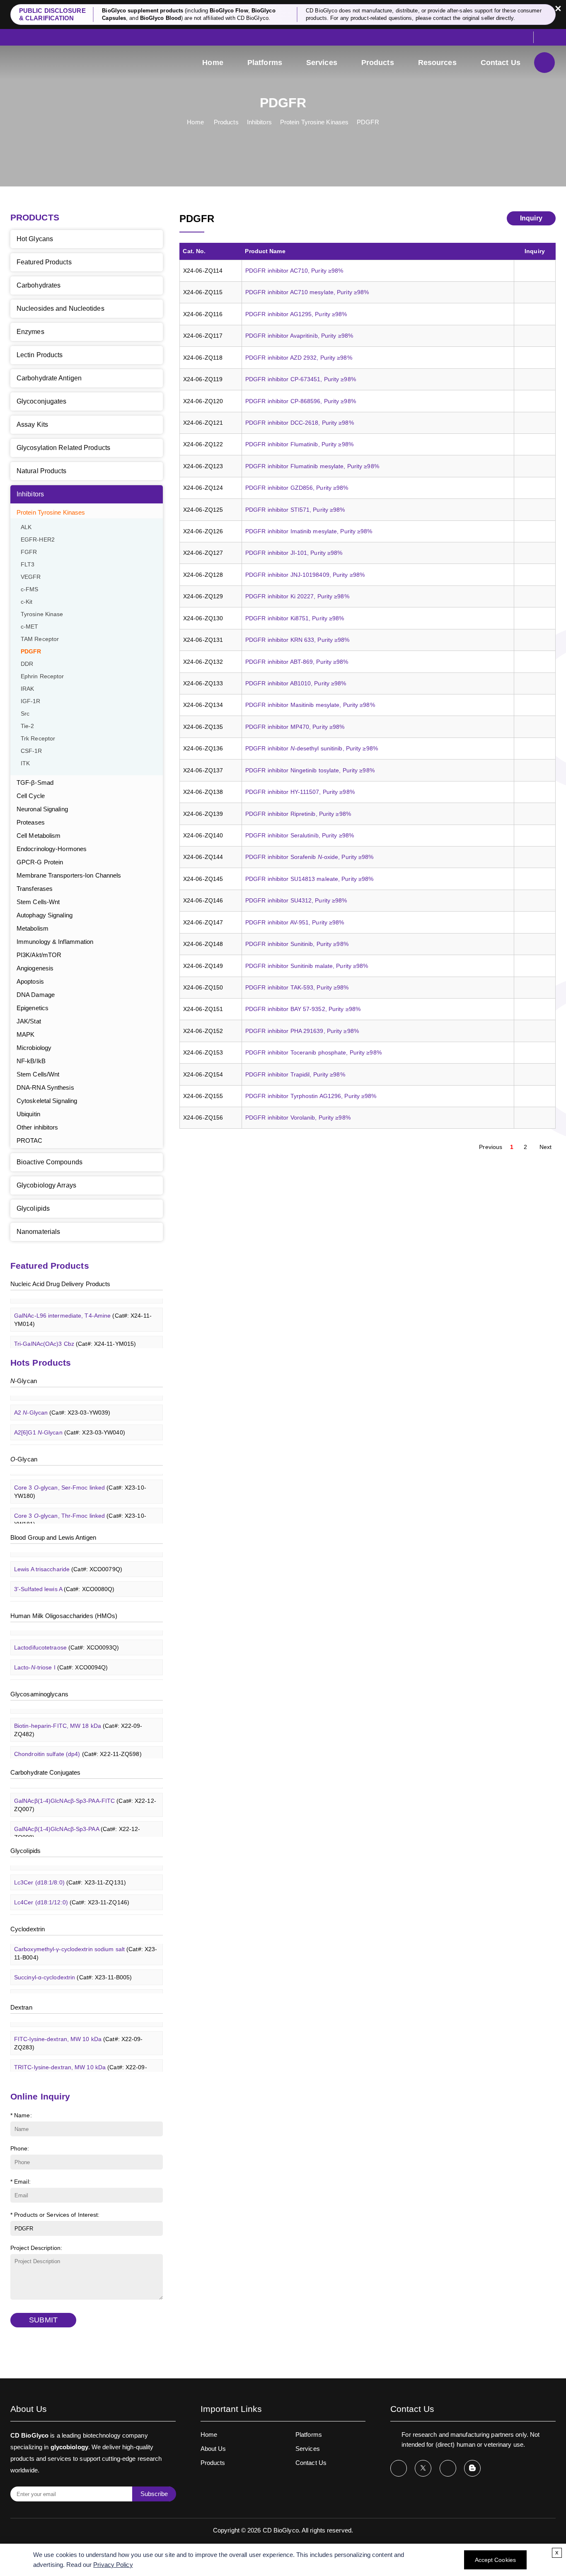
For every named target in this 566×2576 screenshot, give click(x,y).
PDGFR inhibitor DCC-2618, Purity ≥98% (300, 423)
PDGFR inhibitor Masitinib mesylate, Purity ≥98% (310, 705)
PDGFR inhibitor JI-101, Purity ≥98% (294, 553)
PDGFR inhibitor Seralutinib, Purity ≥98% (300, 835)
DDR (27, 664)
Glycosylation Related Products (63, 448)
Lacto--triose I (61, 1657)
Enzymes (30, 332)
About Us (213, 2449)
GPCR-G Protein (40, 862)
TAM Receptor (40, 639)
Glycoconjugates (42, 401)
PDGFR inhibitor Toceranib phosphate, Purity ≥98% (313, 1052)
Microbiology (34, 1048)
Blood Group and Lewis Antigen (53, 1537)
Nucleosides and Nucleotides (60, 308)
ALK (26, 527)
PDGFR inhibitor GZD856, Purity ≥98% (297, 488)
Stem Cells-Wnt (38, 902)
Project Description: (36, 2248)
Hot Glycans (35, 239)
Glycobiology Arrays (46, 1185)
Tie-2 (28, 726)
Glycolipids (33, 1208)
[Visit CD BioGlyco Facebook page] (399, 2468)
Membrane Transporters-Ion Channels (69, 875)
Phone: (20, 2148)
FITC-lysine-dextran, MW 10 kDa (79, 2033)
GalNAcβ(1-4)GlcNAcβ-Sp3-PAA (77, 1823)
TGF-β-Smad (35, 782)
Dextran (21, 2007)
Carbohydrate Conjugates (45, 1772)
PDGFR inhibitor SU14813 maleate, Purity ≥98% (309, 879)
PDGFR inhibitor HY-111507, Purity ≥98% (300, 792)
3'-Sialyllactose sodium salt (76, 1677)
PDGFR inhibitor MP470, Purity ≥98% (295, 727)
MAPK (25, 1034)
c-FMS (30, 589)
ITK (25, 763)
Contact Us (501, 63)
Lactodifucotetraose (67, 1637)
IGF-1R (31, 701)
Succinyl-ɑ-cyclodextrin (73, 1967)
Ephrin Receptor (42, 676)
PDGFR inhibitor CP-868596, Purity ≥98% (301, 401)
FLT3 (28, 565)
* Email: (21, 2182)
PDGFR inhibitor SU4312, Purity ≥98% (296, 900)
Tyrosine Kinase (42, 614)
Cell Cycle (31, 796)
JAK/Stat (29, 1021)
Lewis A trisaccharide (68, 1559)
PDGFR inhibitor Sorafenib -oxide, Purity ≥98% (310, 857)
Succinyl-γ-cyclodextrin (73, 1987)
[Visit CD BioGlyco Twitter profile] (423, 2468)
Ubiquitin (28, 1114)
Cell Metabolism (39, 836)
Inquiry (531, 218)
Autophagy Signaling (45, 915)
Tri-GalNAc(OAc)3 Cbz (75, 1333)
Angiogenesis (35, 968)
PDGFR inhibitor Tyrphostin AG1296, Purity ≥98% (311, 1096)
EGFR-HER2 (38, 540)
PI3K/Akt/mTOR (39, 955)
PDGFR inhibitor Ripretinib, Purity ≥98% (298, 814)
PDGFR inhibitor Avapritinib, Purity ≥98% (299, 336)
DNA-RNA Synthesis (45, 1087)
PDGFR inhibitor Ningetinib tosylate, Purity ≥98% (310, 770)
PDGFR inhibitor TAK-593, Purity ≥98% (297, 987)
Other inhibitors (37, 1127)
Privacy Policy (113, 2565)
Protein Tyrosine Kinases (314, 122)
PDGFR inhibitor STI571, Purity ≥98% (295, 510)
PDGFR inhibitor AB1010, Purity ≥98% (296, 683)
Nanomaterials (38, 1232)
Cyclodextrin (28, 1929)
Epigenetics (33, 1008)
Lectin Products (40, 355)
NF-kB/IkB (31, 1061)
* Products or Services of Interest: (55, 2215)
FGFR (29, 552)
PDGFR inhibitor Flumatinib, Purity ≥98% (299, 444)
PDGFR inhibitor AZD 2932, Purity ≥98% (299, 358)
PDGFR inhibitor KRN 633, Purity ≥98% (298, 640)
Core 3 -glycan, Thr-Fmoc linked (80, 1509)
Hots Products (41, 1363)
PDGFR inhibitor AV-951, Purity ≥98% (295, 922)
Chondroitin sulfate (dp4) (78, 1744)
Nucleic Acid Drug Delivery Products (60, 1284)
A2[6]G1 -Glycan (70, 1422)
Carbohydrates (39, 285)
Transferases (35, 889)
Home (213, 63)
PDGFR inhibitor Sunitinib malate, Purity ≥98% (307, 966)
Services (322, 63)
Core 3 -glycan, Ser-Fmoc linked (80, 1481)
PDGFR (368, 122)
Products (378, 63)
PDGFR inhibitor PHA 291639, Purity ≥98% (302, 1031)
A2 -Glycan (62, 1402)
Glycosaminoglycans (39, 1694)
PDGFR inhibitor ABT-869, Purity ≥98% (297, 662)
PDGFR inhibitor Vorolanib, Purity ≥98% (298, 1117)
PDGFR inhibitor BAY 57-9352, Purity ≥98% (303, 1009)
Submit (43, 2320)
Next (545, 1147)
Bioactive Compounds (50, 1162)
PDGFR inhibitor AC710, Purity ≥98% (294, 271)
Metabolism (33, 928)
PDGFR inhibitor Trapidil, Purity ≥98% (295, 1074)
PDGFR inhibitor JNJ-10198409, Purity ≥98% (305, 575)
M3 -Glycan (63, 1442)
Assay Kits (32, 424)
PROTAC (30, 1140)
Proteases (31, 822)
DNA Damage (36, 995)
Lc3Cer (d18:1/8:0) (70, 1872)
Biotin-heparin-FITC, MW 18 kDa (78, 1720)
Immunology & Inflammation (55, 942)
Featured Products (44, 262)
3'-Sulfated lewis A (64, 1579)
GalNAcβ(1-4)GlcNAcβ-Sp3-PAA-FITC (85, 1795)
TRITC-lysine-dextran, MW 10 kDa (81, 2061)
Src (25, 714)
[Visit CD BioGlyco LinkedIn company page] (448, 2468)
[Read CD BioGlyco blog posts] (472, 2468)
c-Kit (27, 602)
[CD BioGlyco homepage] (66, 63)
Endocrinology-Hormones (52, 849)
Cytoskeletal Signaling (47, 1101)
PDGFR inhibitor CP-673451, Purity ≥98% (301, 379)
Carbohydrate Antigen (49, 378)
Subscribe (154, 2494)
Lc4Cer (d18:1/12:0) (72, 1892)
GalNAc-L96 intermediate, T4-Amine (83, 1309)
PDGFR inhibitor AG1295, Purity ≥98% (296, 314)
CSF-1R (31, 751)
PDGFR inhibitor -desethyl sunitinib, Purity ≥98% (312, 748)
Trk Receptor (38, 739)
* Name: (21, 2115)
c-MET (30, 627)
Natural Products (42, 471)
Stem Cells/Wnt (38, 1074)
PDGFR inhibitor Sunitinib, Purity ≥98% (297, 944)
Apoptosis (30, 981)
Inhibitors (259, 122)
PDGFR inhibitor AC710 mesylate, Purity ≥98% (307, 292)
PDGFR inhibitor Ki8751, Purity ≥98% (295, 618)
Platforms (265, 63)
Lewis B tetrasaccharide (72, 1599)
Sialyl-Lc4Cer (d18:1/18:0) (80, 1912)
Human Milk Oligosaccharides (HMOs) (64, 1616)
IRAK (27, 689)
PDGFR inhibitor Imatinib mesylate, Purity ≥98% (309, 531)
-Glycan (24, 1381)
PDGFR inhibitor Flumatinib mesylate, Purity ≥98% (312, 466)
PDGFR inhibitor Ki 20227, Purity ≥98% (297, 596)
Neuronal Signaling (42, 809)
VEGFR (31, 577)
